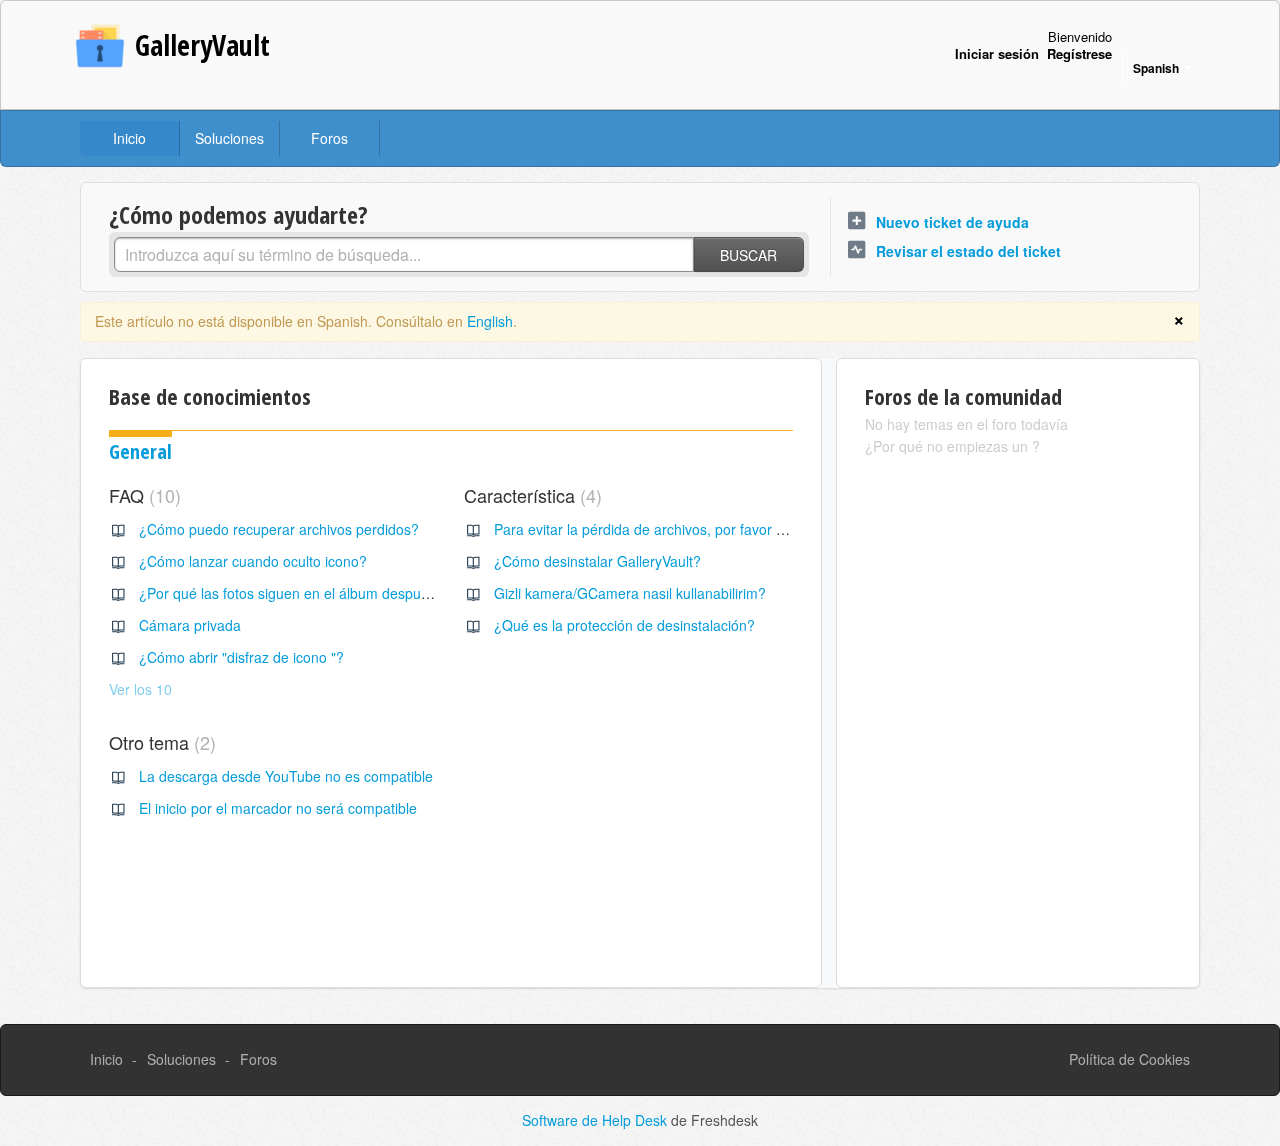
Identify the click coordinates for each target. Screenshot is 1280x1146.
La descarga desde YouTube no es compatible (286, 776)
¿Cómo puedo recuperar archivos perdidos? (279, 529)
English (490, 321)
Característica (530, 495)
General (140, 451)
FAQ (142, 495)
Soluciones (229, 138)
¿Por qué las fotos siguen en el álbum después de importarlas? (339, 593)
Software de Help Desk (596, 1120)
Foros (329, 138)
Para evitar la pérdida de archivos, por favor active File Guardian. (700, 529)
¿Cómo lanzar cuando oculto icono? (253, 561)
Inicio (129, 138)
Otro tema (159, 742)
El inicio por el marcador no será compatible (278, 808)
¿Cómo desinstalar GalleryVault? (597, 561)
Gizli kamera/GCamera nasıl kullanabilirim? (630, 593)
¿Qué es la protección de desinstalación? (624, 625)
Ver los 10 (140, 689)
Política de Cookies (1129, 1059)
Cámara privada (190, 625)
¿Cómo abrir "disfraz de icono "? (241, 657)
